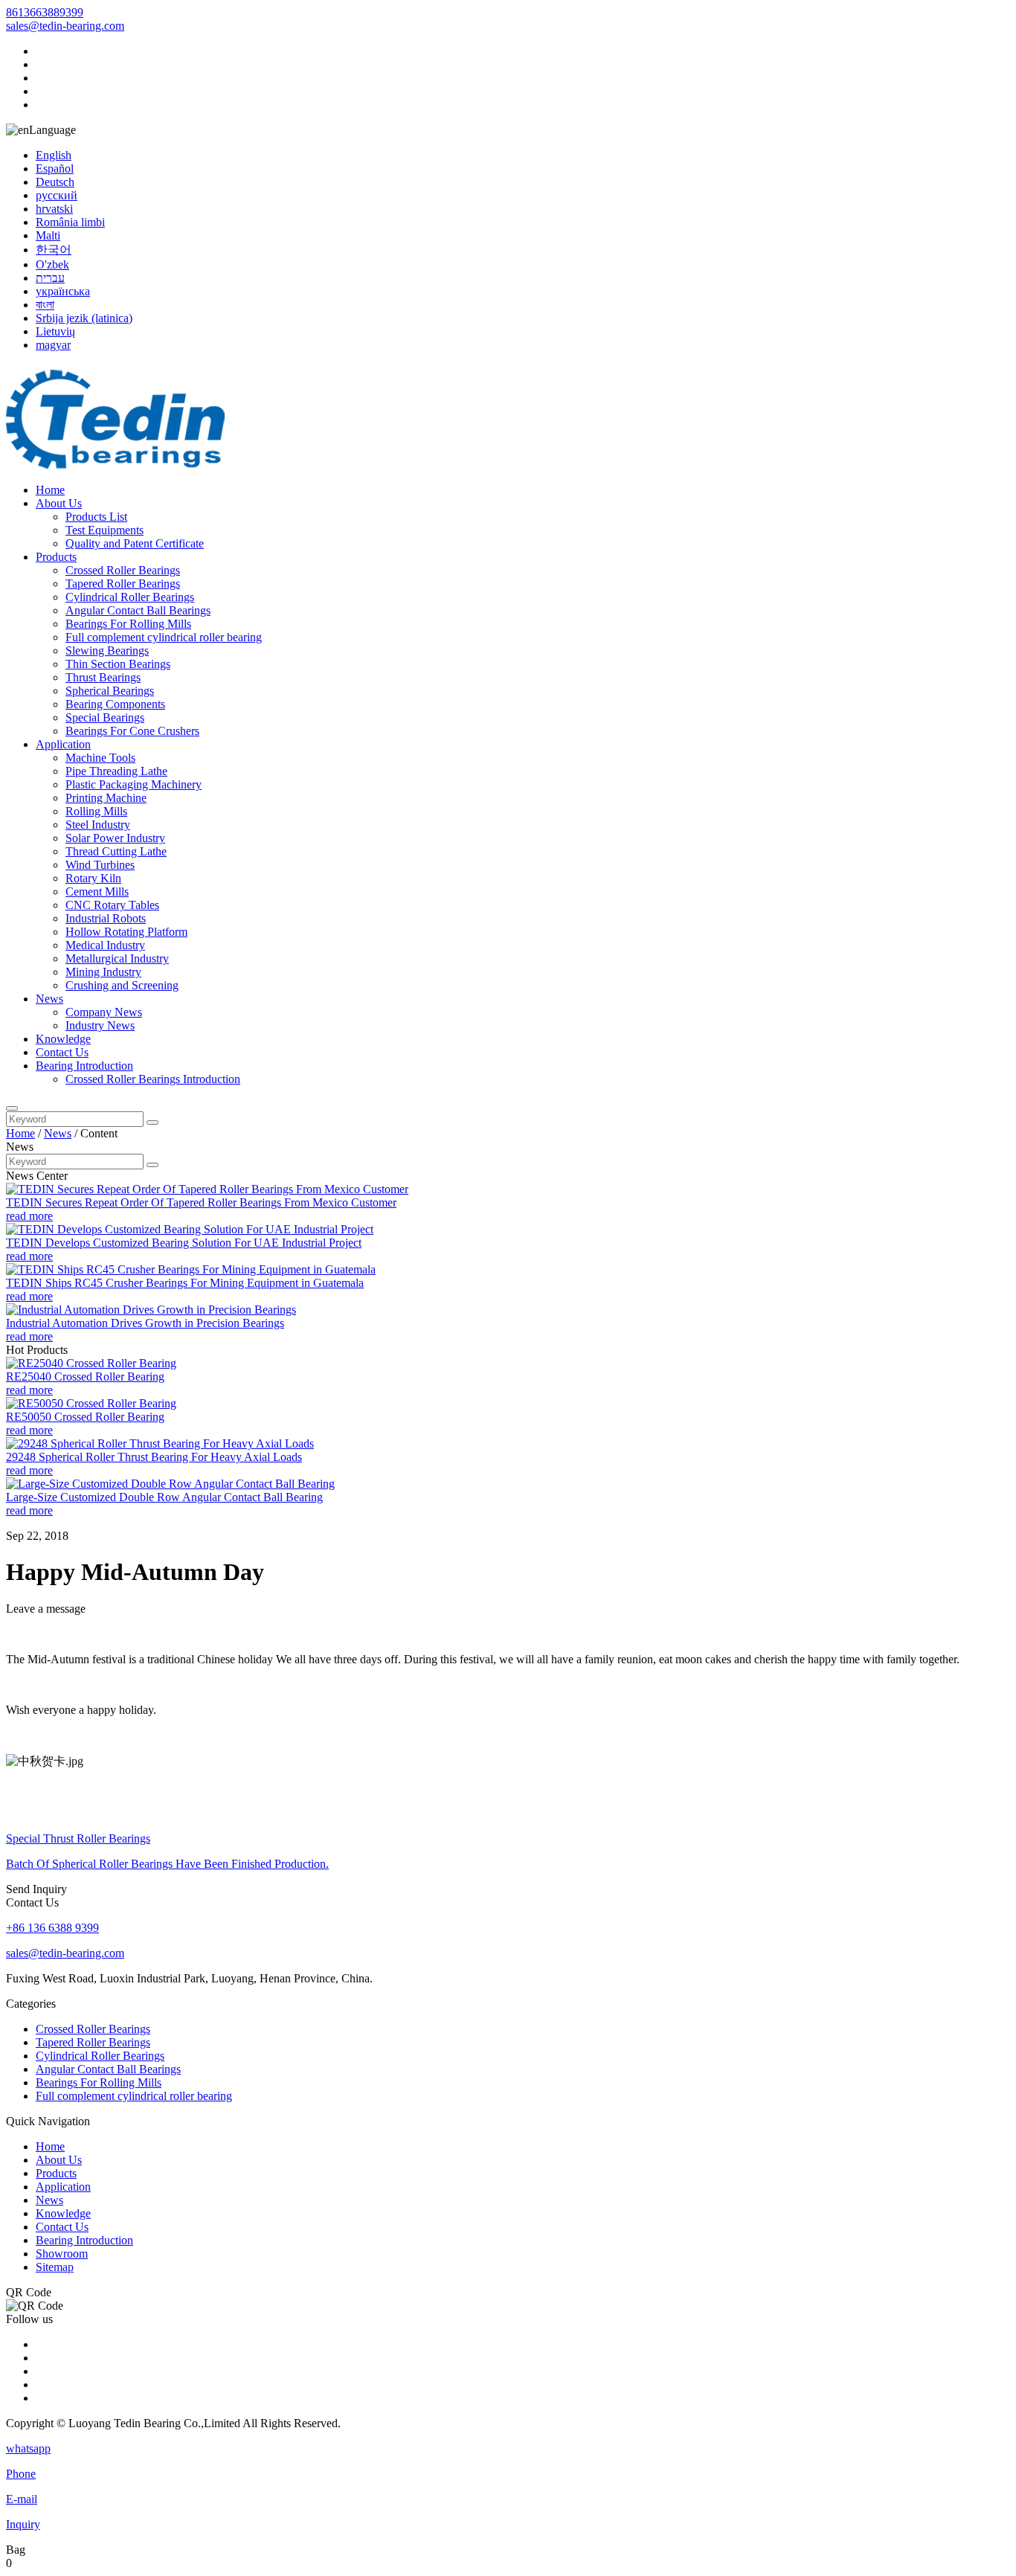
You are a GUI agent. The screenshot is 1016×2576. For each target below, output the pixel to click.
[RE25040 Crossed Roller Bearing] (91, 1363)
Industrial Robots (106, 918)
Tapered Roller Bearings (123, 584)
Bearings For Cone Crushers (132, 731)
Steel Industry (98, 825)
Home (50, 490)
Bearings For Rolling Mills (128, 624)
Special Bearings (105, 717)
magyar (53, 345)
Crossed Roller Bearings (123, 570)
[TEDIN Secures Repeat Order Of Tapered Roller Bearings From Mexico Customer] (207, 1189)
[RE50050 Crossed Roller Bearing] (91, 1403)
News (49, 999)
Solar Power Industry (115, 838)
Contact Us (62, 1052)
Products (56, 557)
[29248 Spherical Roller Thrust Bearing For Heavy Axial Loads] (160, 1443)
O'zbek (52, 264)
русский (57, 195)
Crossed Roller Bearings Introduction (153, 1079)
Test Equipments (105, 530)
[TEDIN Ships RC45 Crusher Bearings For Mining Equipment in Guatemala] (191, 1269)
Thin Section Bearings (118, 664)
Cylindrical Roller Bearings (130, 597)
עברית (50, 278)
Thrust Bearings (103, 677)
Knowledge (63, 1039)
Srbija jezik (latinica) (84, 318)
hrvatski (54, 209)
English (54, 155)
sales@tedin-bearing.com (65, 26)
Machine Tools (100, 758)
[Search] (12, 1108)
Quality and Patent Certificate (135, 543)
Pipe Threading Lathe (116, 771)
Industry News (100, 1025)
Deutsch (55, 182)
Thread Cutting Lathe (116, 851)
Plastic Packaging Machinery (134, 784)
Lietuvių (55, 331)
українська (63, 291)
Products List (96, 517)
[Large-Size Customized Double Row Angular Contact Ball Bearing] (170, 1484)
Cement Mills (97, 892)
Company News (104, 1012)
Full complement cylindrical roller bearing (164, 637)
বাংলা (45, 305)
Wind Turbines (100, 865)
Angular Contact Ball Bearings (138, 610)
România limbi (70, 222)
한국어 (54, 250)
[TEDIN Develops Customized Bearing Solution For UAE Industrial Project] (190, 1229)
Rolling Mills (96, 811)
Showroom (62, 2254)
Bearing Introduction (84, 1066)
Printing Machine (106, 798)
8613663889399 (45, 12)
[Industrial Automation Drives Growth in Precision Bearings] (151, 1310)
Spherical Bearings (110, 691)
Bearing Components (115, 704)
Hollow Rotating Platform (126, 932)
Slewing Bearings (107, 651)
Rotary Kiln (93, 878)
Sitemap (55, 2267)
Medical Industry (105, 945)
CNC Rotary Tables (112, 905)
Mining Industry (103, 972)
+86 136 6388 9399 (52, 1928)
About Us (59, 503)
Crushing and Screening (122, 985)
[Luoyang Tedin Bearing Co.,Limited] (122, 465)
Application (63, 744)
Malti (48, 235)
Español (55, 168)
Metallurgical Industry (117, 958)
